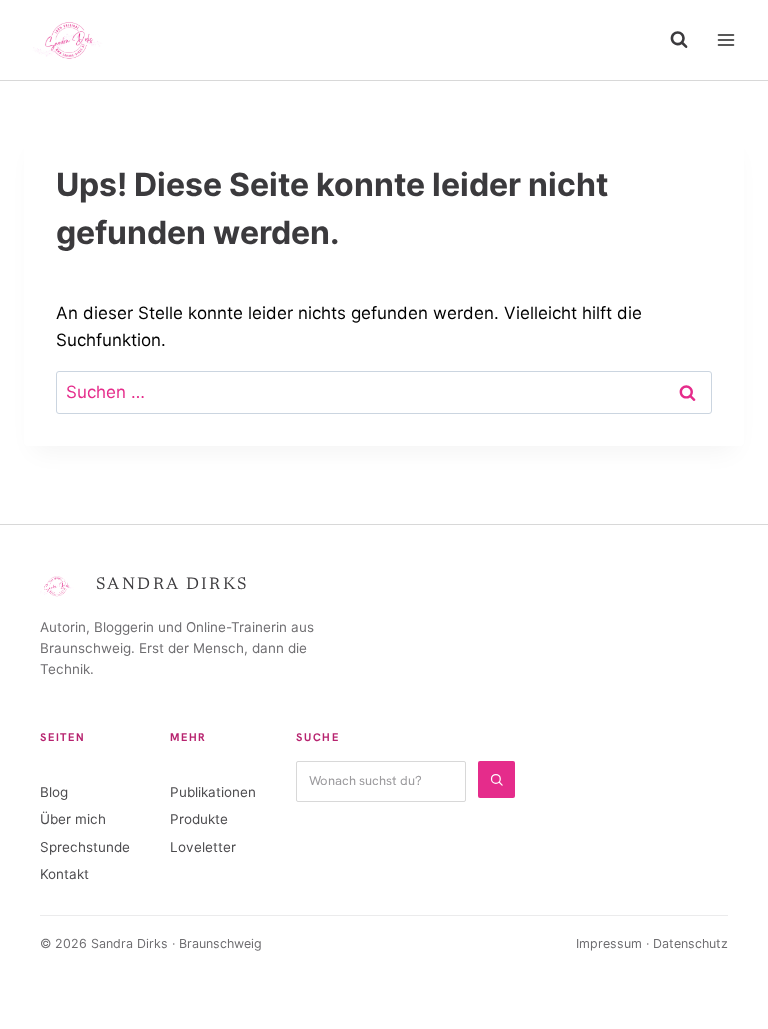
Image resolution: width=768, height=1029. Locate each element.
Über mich (73, 819)
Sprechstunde (85, 847)
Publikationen (213, 792)
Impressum (609, 943)
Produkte (199, 819)
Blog (54, 792)
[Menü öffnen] (725, 39)
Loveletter (203, 847)
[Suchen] (496, 779)
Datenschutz (690, 943)
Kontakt (64, 874)
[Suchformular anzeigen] (679, 40)
